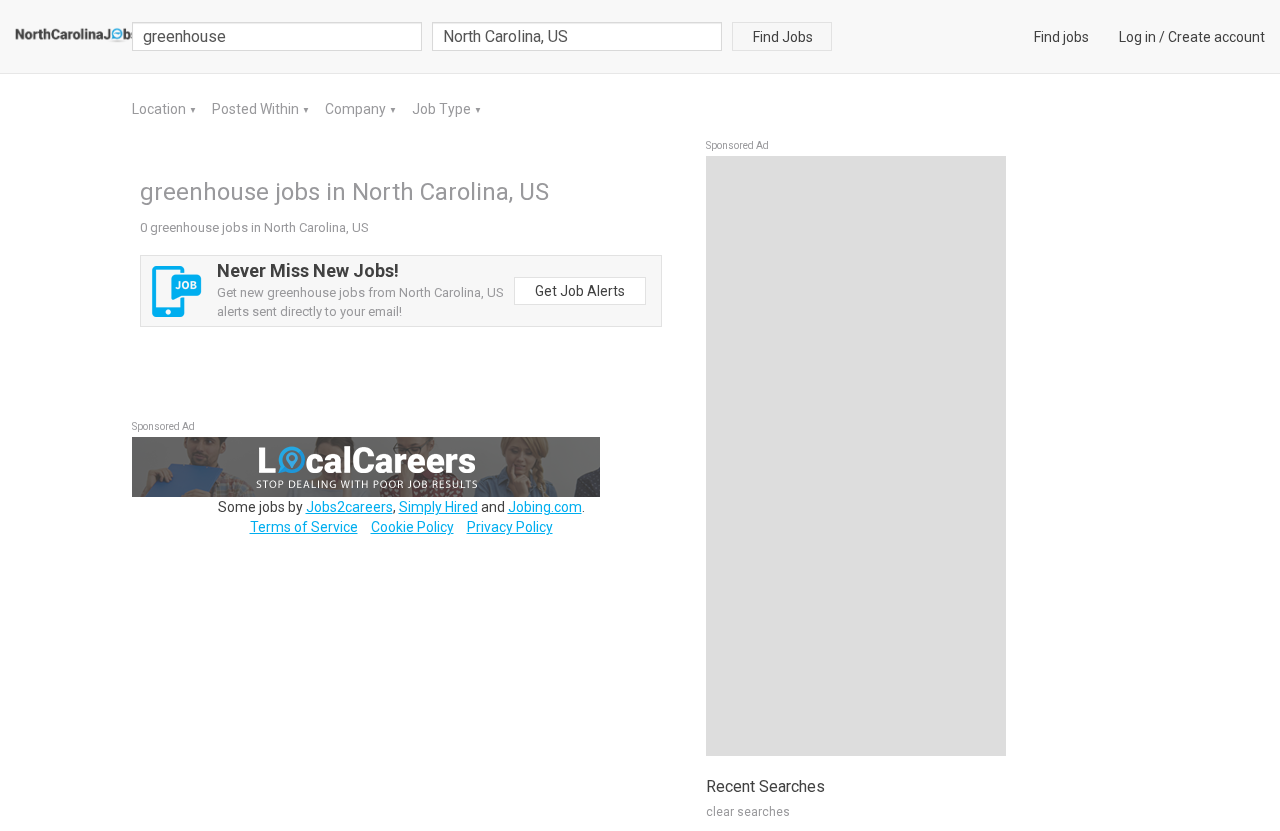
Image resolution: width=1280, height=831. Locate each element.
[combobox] (577, 36)
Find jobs (1061, 37)
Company (357, 109)
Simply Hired (438, 507)
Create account (1216, 37)
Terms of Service (304, 527)
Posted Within (257, 109)
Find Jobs (783, 37)
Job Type (443, 109)
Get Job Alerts (580, 291)
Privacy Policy (510, 527)
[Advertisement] (856, 456)
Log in (1137, 37)
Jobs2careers (349, 507)
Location (160, 109)
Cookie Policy (412, 527)
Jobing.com (545, 507)
